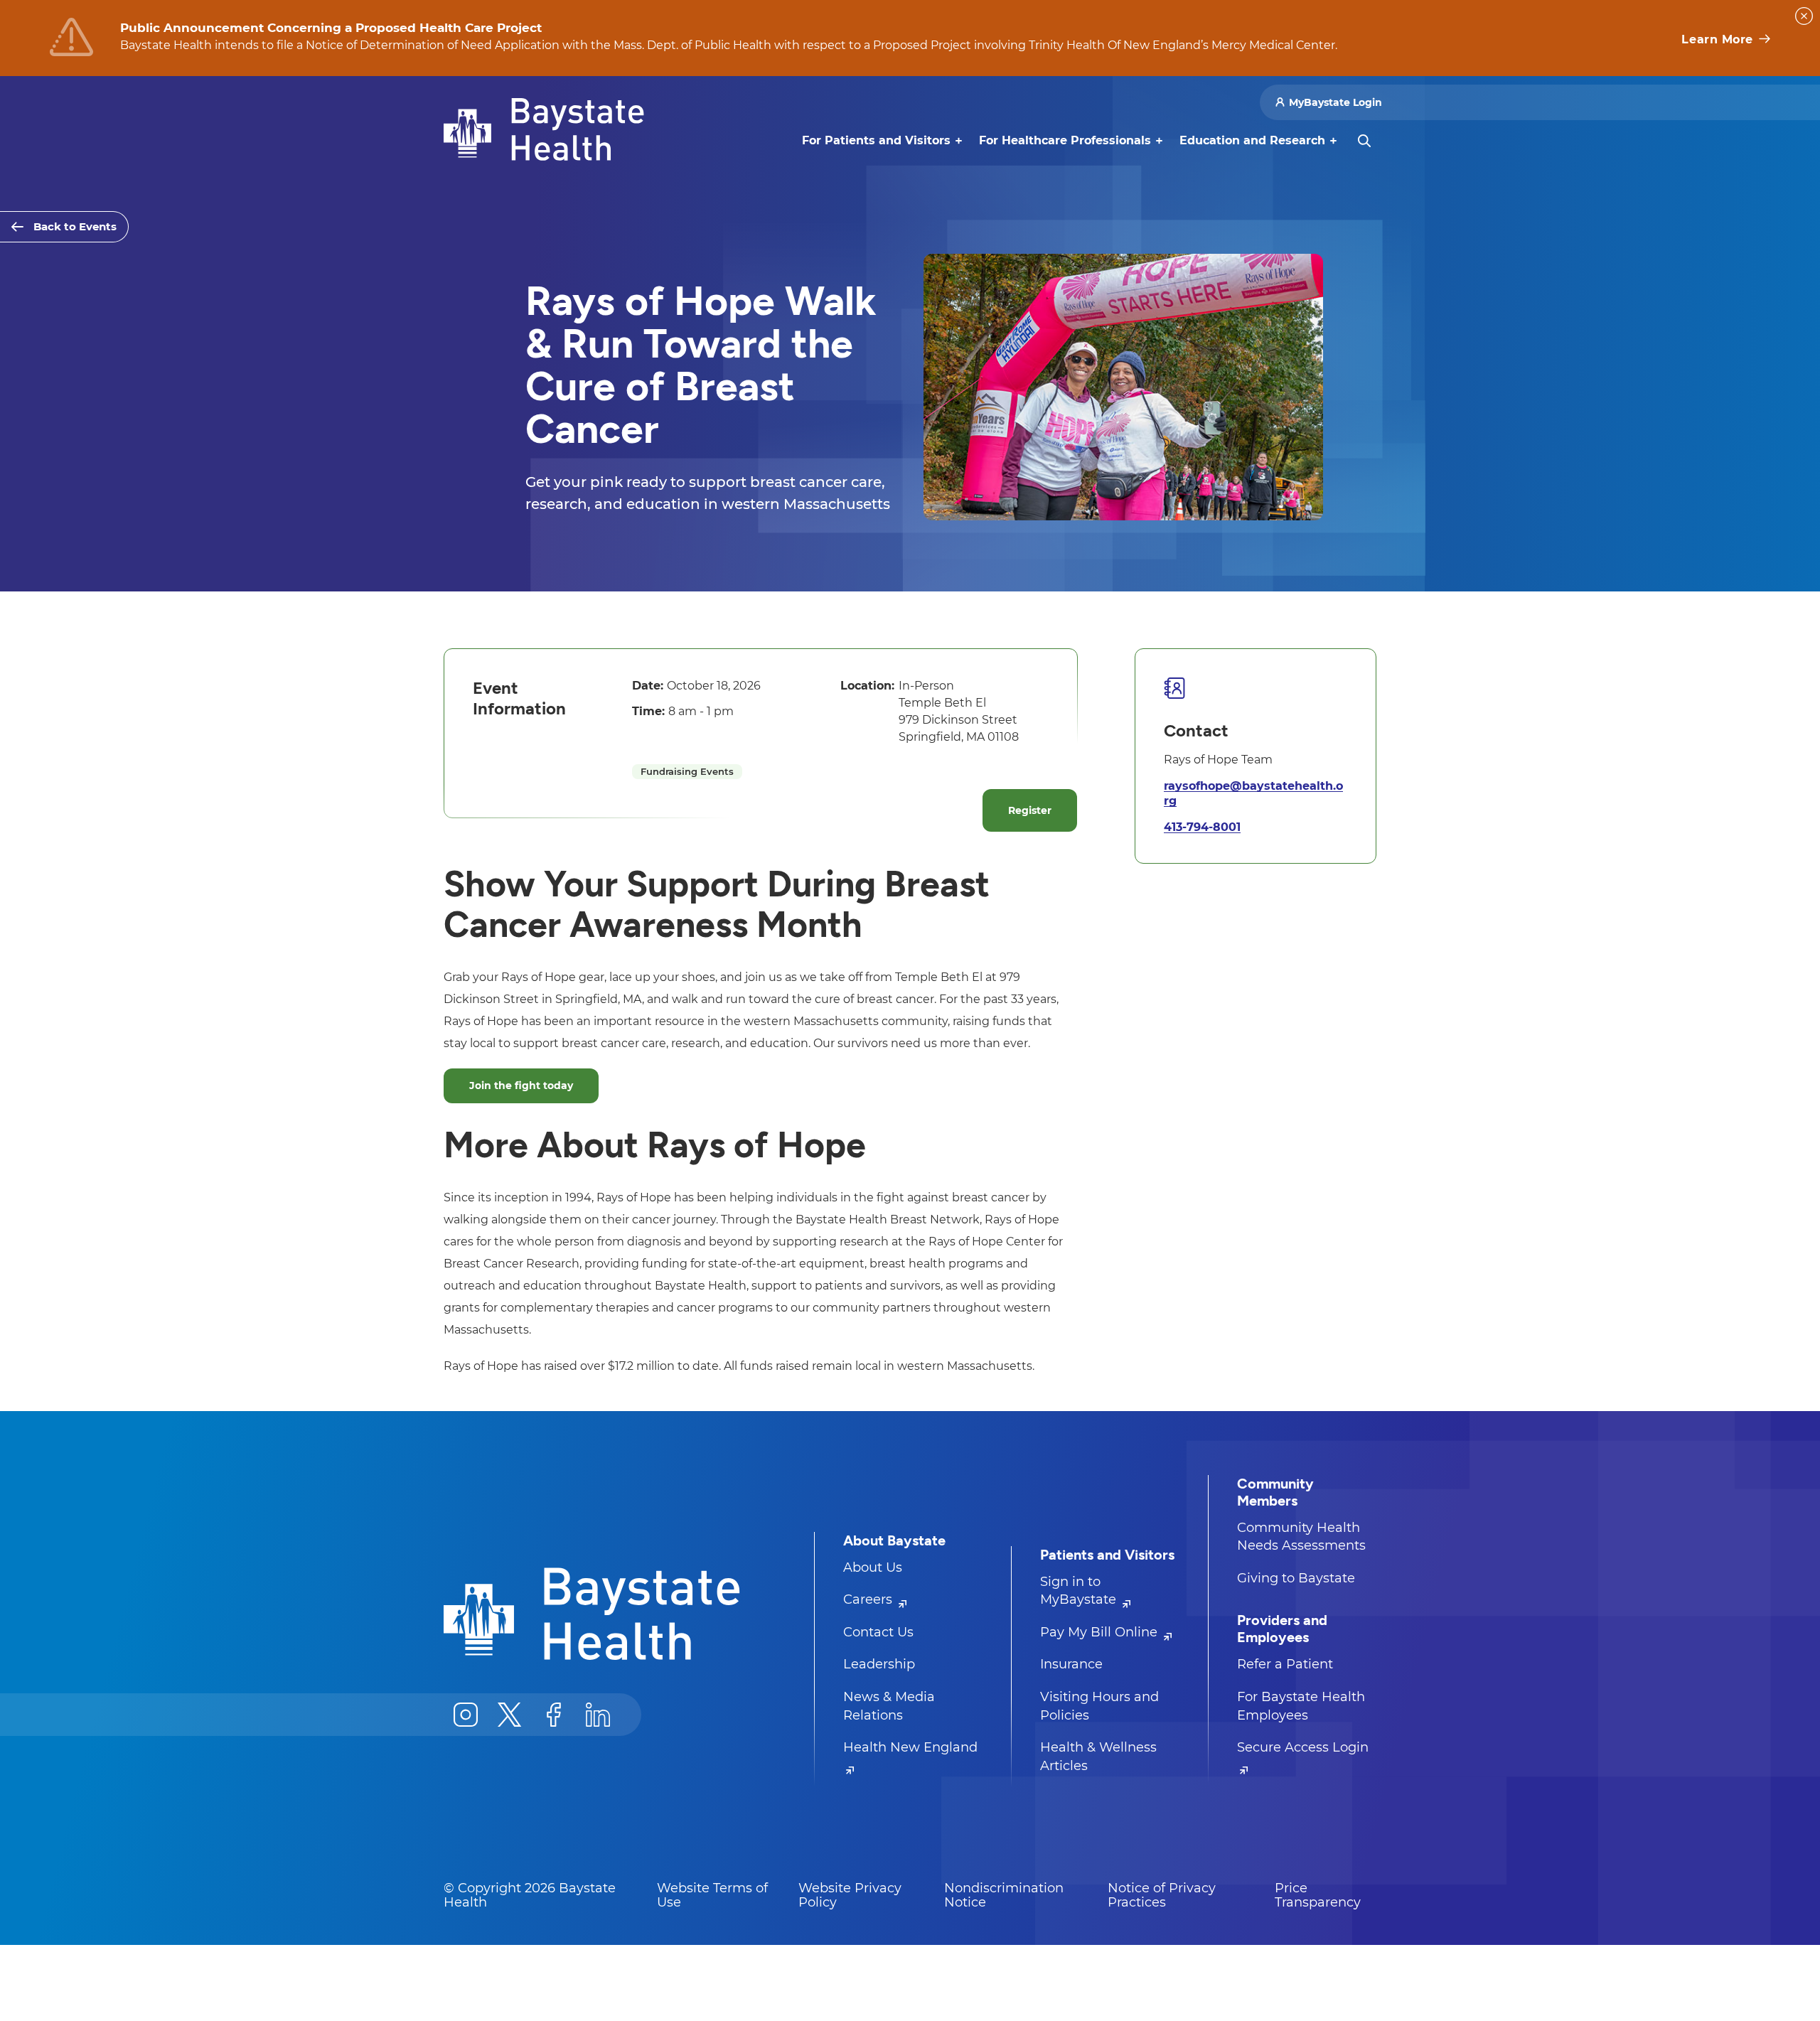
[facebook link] (554, 1715)
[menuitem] (876, 141)
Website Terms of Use (712, 1895)
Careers (869, 1599)
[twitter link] (510, 1715)
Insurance (1071, 1664)
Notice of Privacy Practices (1162, 1895)
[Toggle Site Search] (1364, 141)
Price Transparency (1318, 1895)
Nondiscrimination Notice (1004, 1895)
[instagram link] (466, 1715)
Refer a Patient (1285, 1664)
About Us (873, 1567)
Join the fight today (521, 1085)
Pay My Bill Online (1101, 1632)
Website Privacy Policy (850, 1895)
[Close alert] (1804, 16)
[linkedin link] (598, 1715)
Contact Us (878, 1632)
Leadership (879, 1664)
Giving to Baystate (1296, 1578)
